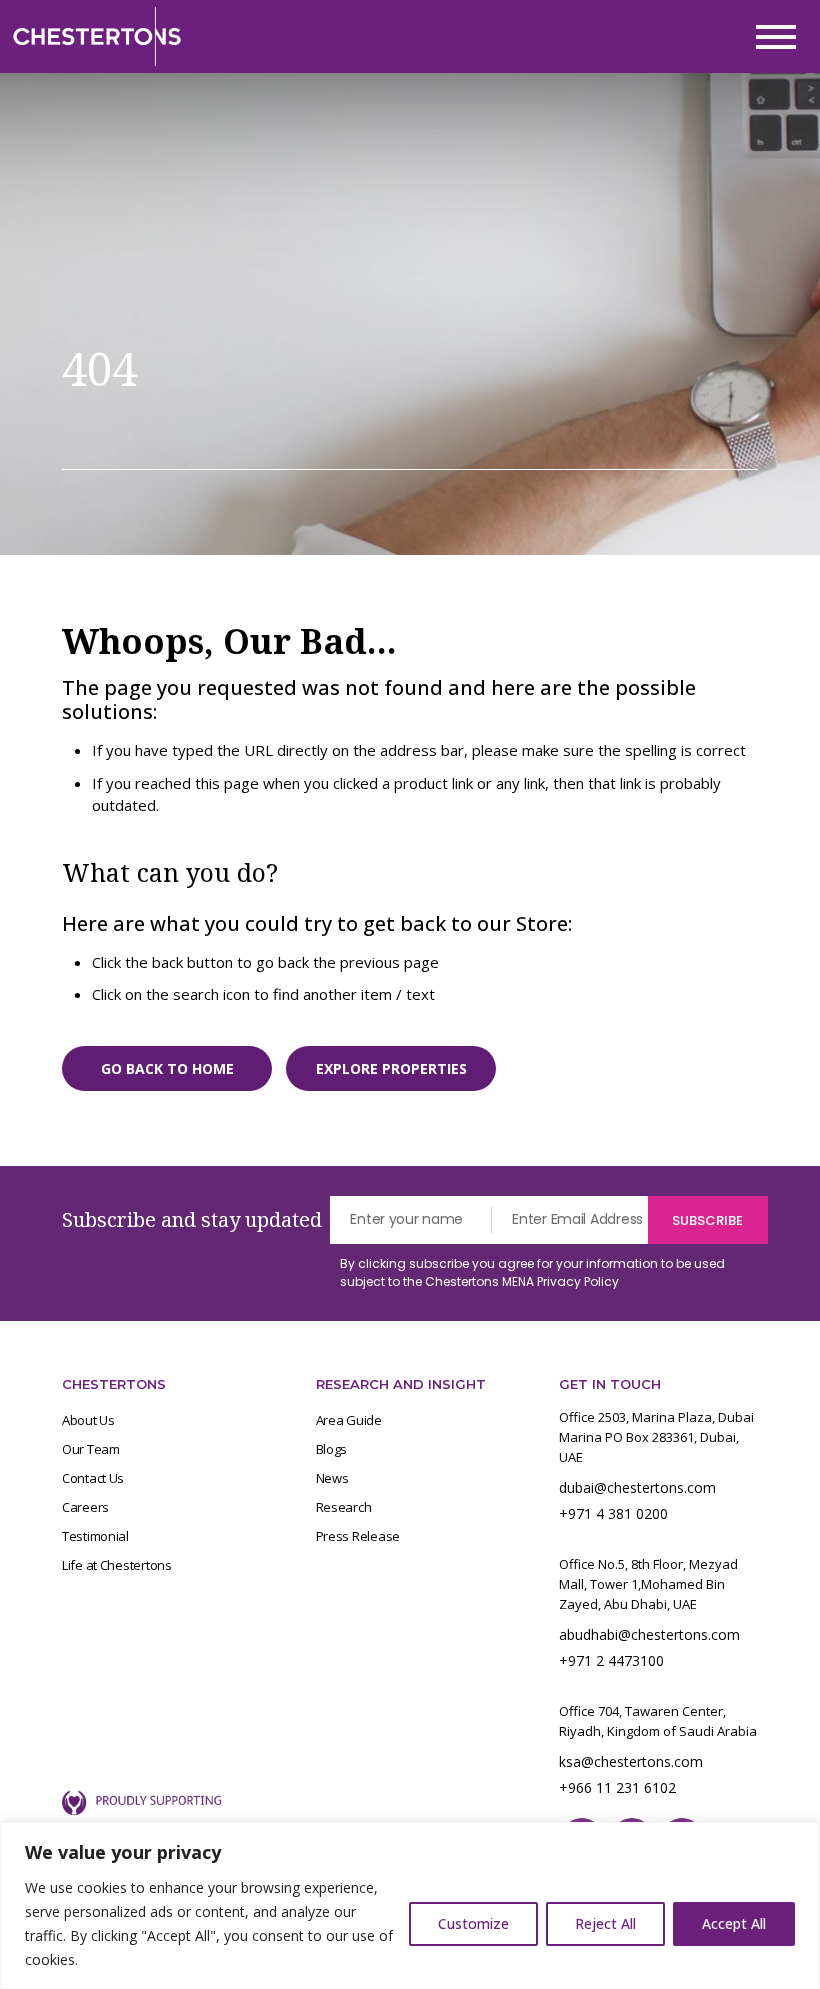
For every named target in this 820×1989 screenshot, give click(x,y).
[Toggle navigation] (776, 37)
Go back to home (167, 1068)
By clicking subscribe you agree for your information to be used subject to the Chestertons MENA (532, 1272)
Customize (473, 1923)
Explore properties (391, 1068)
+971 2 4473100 (611, 1660)
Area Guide (349, 1420)
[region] (410, 1905)
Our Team (91, 1449)
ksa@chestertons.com (631, 1761)
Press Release (358, 1536)
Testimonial (95, 1536)
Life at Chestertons (117, 1565)
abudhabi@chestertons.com (649, 1634)
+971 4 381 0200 (613, 1513)
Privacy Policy (578, 1281)
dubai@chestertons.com (637, 1487)
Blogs (332, 1449)
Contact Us (93, 1478)
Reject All (605, 1923)
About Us (88, 1420)
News (332, 1478)
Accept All (734, 1923)
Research (344, 1507)
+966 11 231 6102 (617, 1787)
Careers (85, 1507)
